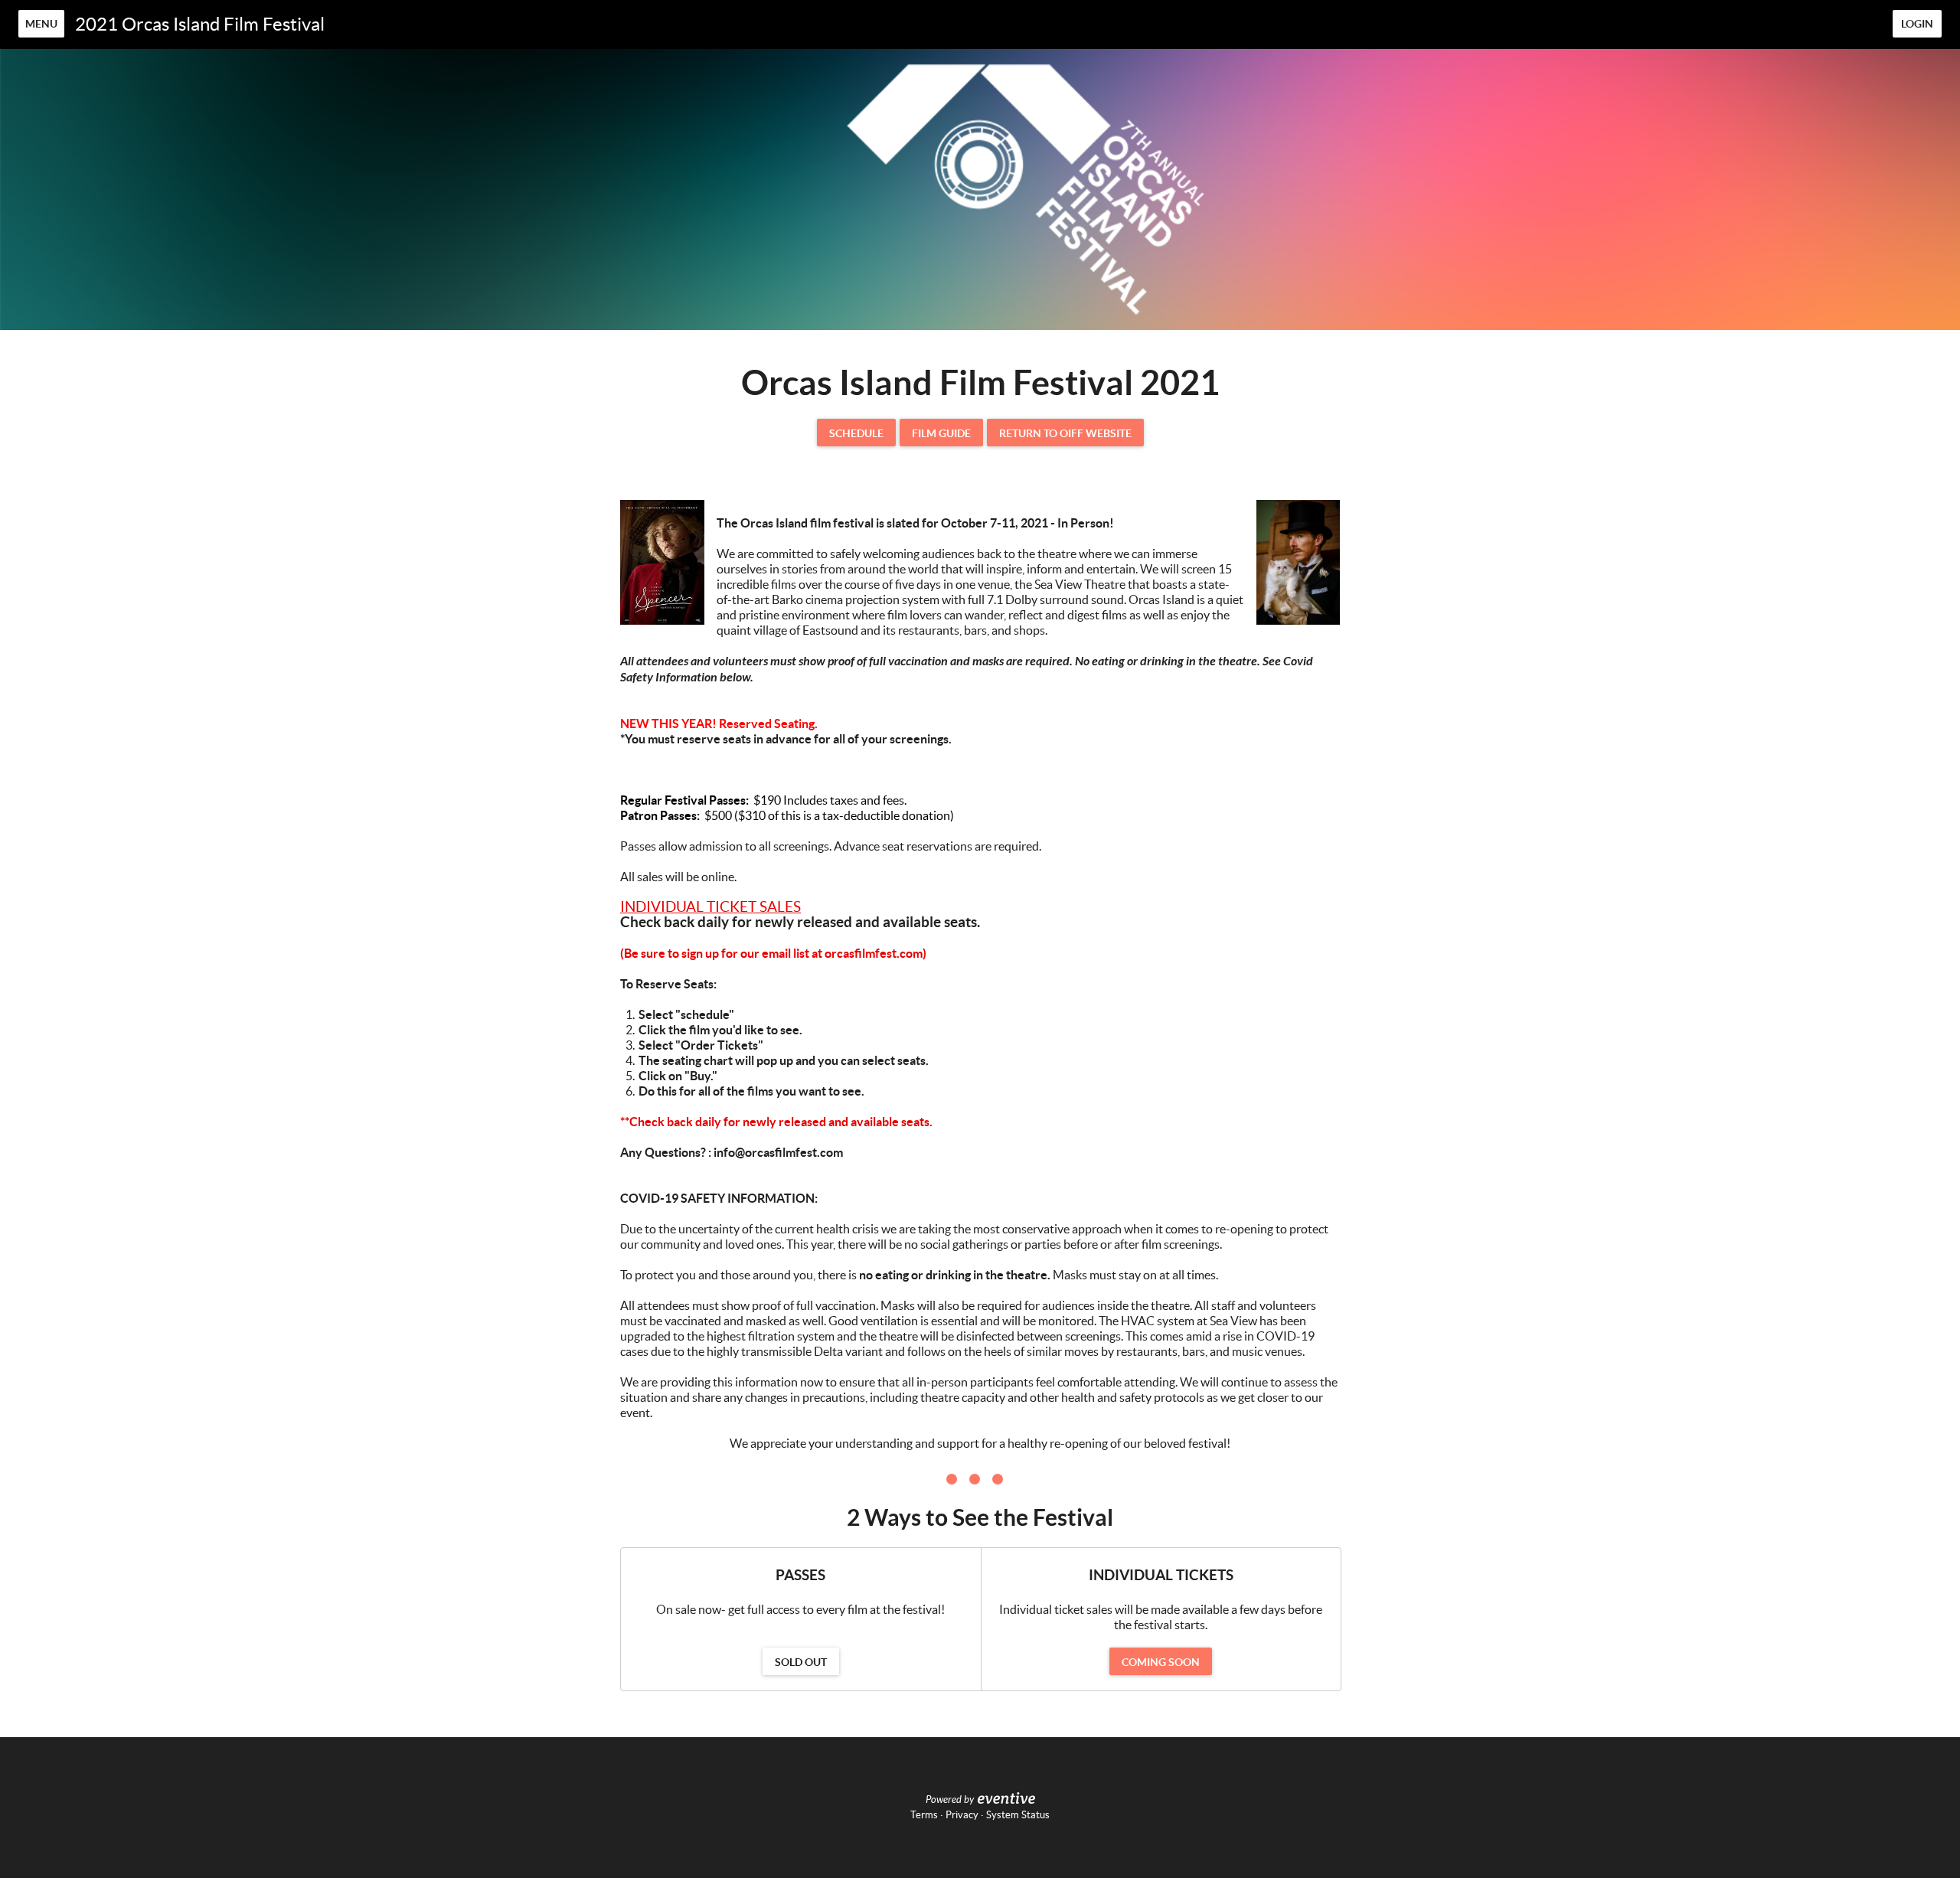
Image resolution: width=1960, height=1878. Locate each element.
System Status (1018, 1815)
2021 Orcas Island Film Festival (200, 24)
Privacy (962, 1815)
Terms (924, 1815)
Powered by (950, 1800)
